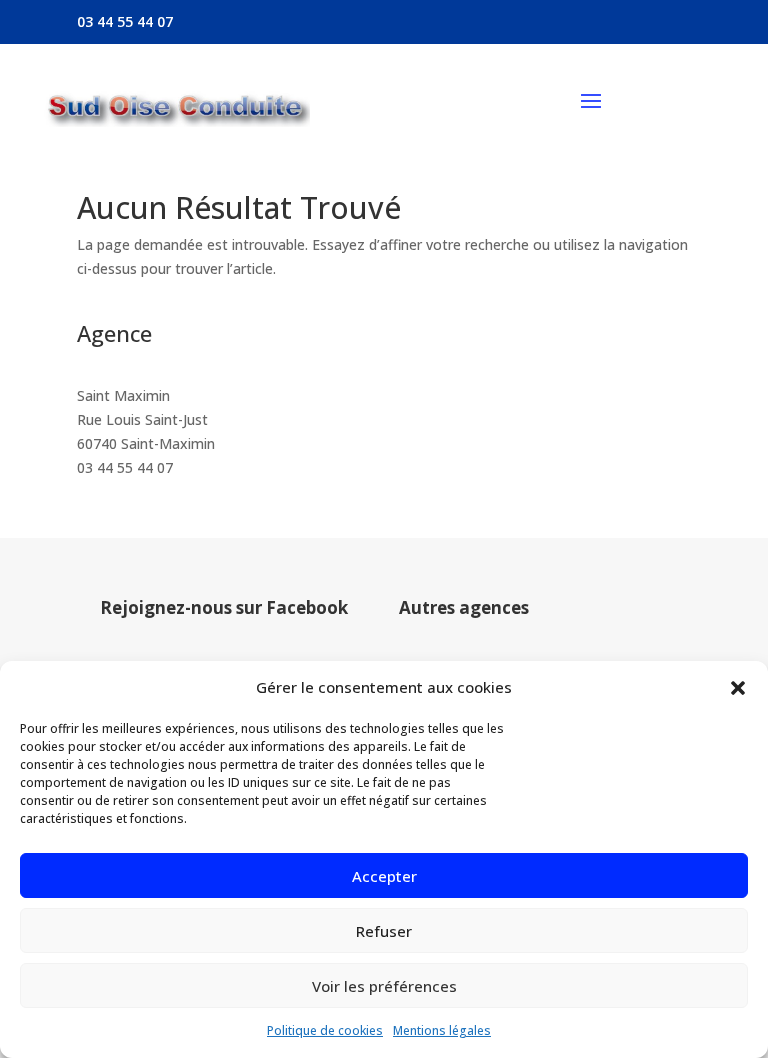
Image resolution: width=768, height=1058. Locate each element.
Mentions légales (442, 1030)
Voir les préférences (384, 986)
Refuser (384, 931)
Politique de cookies (325, 1030)
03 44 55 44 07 (125, 467)
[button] (738, 688)
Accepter (384, 876)
